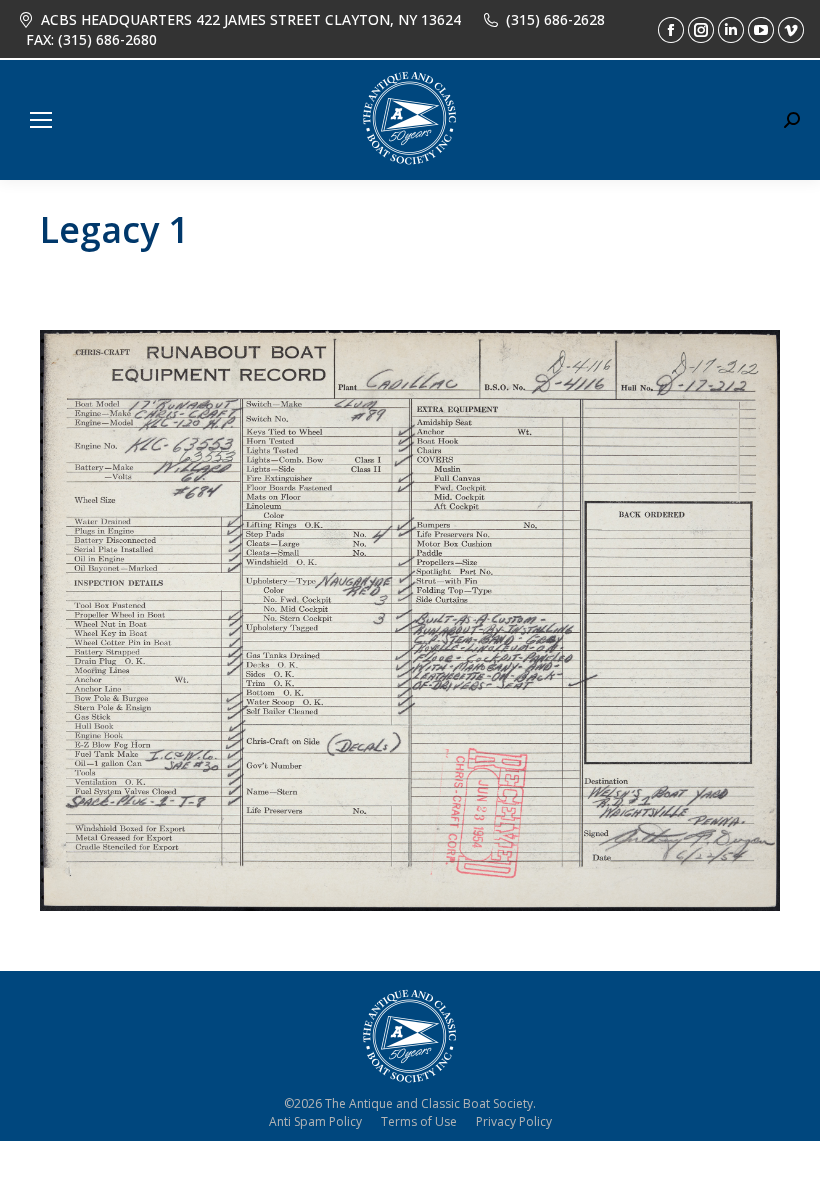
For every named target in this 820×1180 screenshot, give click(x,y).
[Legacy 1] (410, 620)
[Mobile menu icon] (41, 120)
